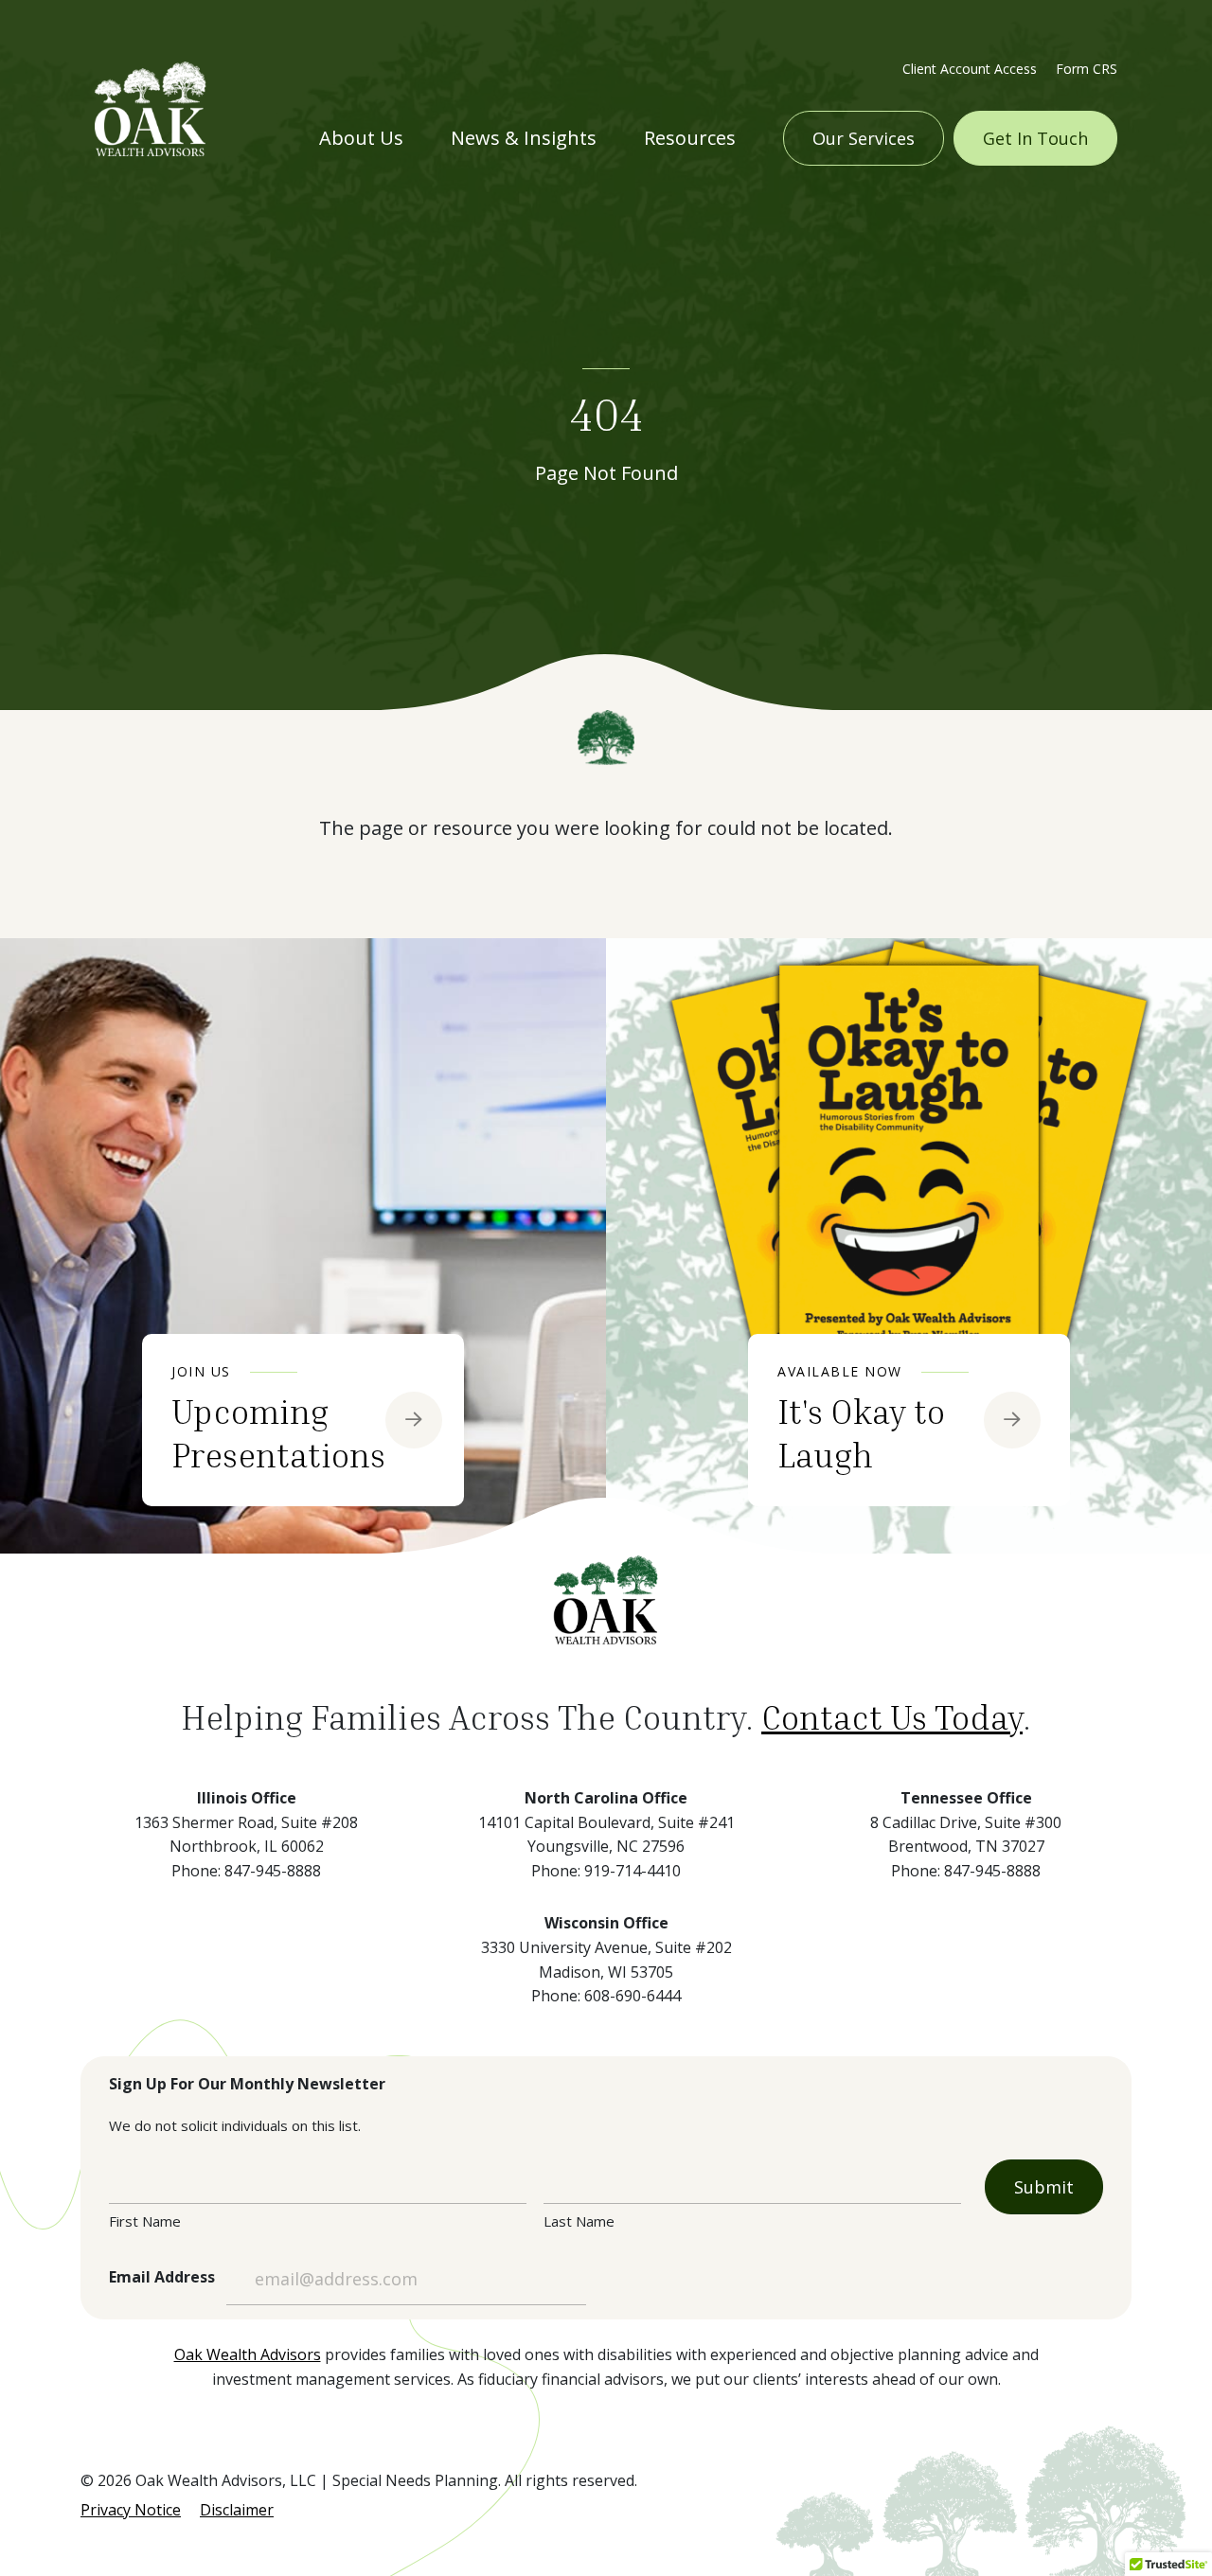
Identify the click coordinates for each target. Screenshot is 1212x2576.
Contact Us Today (892, 1717)
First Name (145, 2221)
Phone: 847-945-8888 (246, 1871)
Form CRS (1087, 69)
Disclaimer (237, 2510)
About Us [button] (361, 138)
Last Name (579, 2221)
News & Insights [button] (524, 138)
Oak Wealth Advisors (248, 2354)
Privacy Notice (131, 2510)
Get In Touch (1035, 138)
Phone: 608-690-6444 (606, 1996)
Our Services (864, 138)
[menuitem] (970, 67)
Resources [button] (690, 138)
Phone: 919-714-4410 (606, 1871)
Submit (1044, 2187)
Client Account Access (970, 69)
